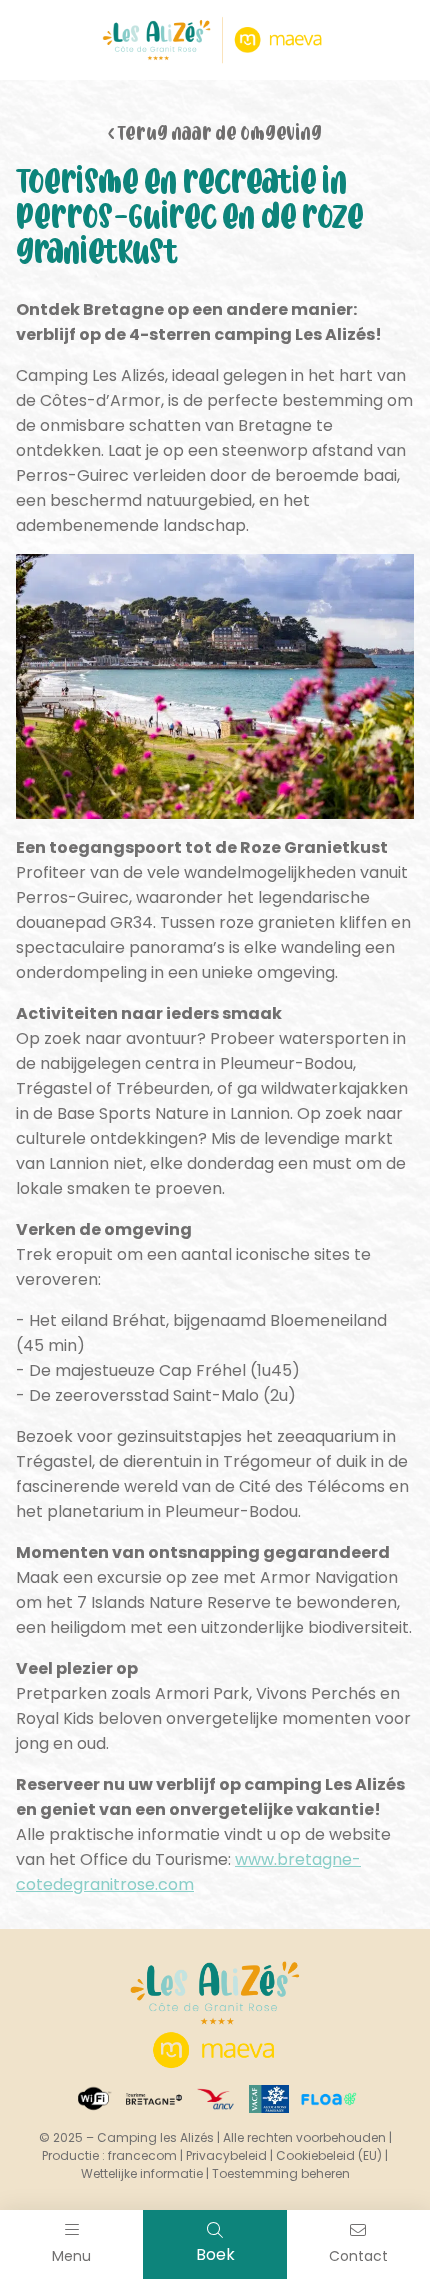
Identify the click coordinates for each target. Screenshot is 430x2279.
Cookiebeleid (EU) (329, 2155)
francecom (142, 2155)
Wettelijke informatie (142, 2173)
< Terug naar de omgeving (215, 136)
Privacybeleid (226, 2155)
